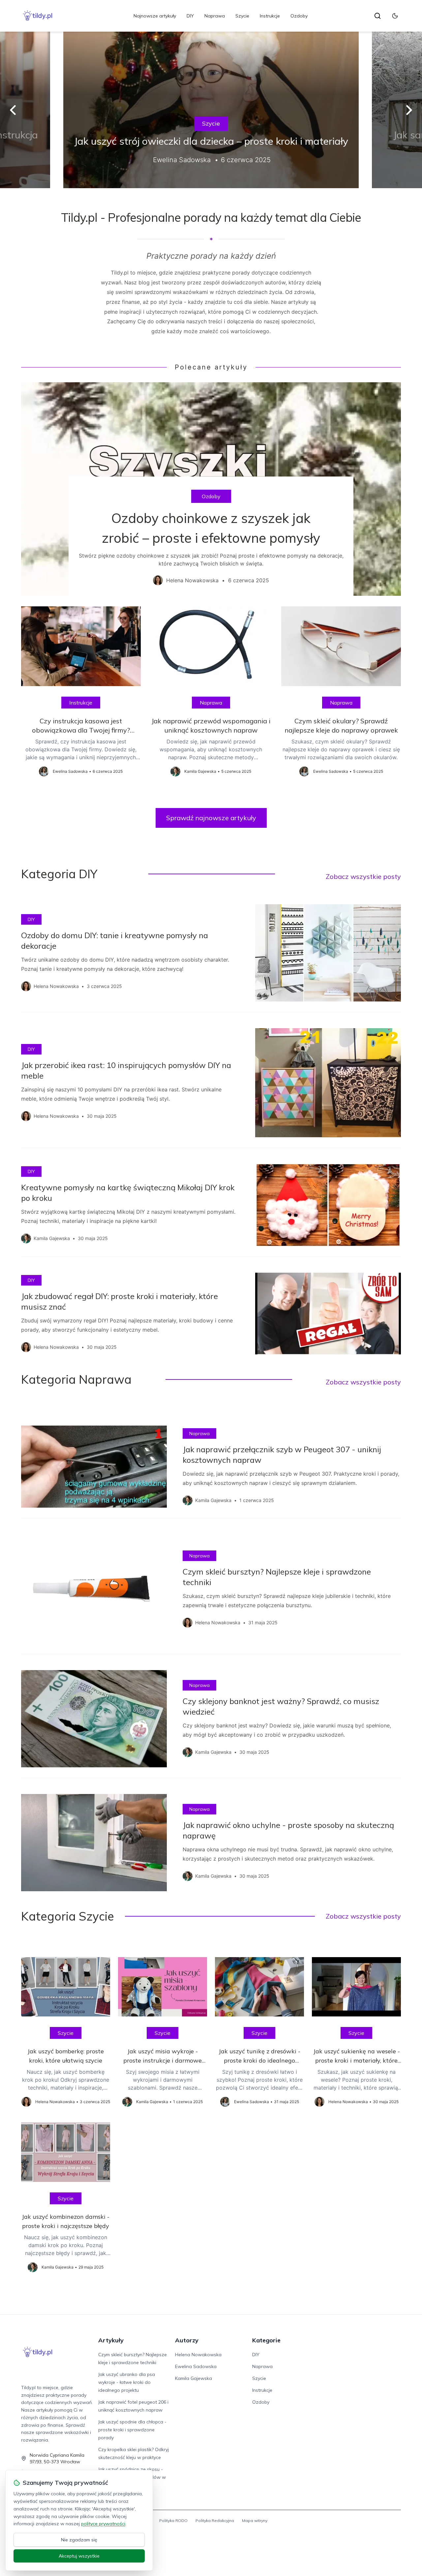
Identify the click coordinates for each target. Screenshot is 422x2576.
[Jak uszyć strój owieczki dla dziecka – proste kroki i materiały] (211, 110)
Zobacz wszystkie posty (363, 876)
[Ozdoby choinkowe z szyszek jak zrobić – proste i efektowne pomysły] (211, 489)
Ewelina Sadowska (196, 2366)
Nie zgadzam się (79, 2540)
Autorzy (187, 2340)
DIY (190, 16)
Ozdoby (299, 16)
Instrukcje (270, 16)
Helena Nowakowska (198, 2355)
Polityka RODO (173, 2520)
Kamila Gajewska (194, 2378)
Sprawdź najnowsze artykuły (211, 818)
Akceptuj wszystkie (79, 2556)
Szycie (242, 16)
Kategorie (266, 2340)
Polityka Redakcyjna (215, 2520)
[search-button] (377, 16)
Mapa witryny (255, 2520)
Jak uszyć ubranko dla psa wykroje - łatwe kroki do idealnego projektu (127, 2382)
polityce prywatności (103, 2524)
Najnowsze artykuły (155, 16)
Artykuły (111, 2340)
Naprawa (215, 16)
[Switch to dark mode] (395, 16)
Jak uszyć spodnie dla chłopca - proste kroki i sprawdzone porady (132, 2430)
